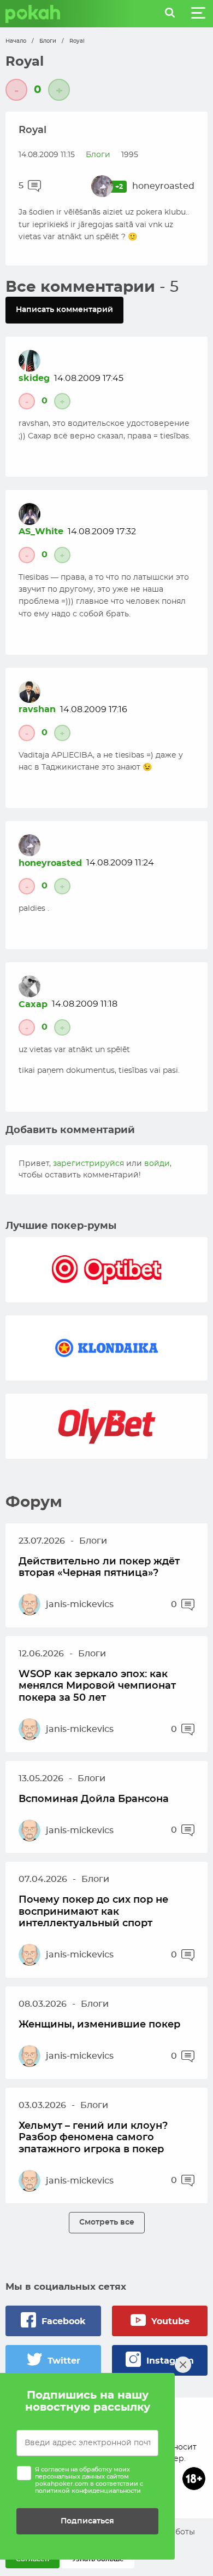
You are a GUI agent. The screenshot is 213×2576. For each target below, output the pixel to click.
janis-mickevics (80, 1604)
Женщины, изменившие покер (99, 2025)
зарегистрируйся (88, 1164)
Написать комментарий (64, 310)
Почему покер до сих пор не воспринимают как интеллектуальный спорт (93, 1912)
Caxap (33, 1004)
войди (157, 1164)
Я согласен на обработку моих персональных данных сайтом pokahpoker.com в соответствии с (89, 2480)
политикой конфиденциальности (88, 2491)
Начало (16, 41)
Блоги (48, 41)
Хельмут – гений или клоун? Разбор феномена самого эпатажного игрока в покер (93, 2138)
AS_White (41, 532)
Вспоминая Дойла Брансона (94, 1799)
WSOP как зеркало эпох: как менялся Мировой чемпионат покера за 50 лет (97, 1686)
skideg (34, 378)
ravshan (37, 709)
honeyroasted (163, 186)
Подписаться (87, 2521)
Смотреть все (107, 2222)
